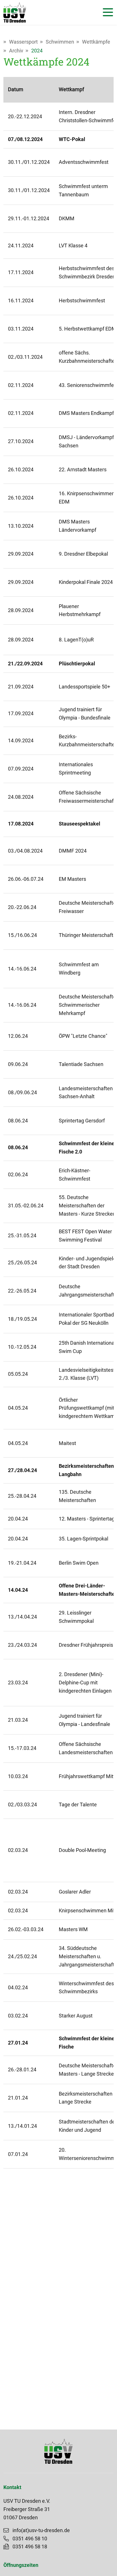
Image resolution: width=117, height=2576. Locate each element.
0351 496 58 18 (30, 2547)
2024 (37, 51)
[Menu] (106, 12)
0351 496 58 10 (30, 2539)
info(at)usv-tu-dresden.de (41, 2530)
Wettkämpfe (96, 42)
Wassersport (23, 42)
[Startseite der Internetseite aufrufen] (15, 12)
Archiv (16, 51)
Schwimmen (60, 42)
